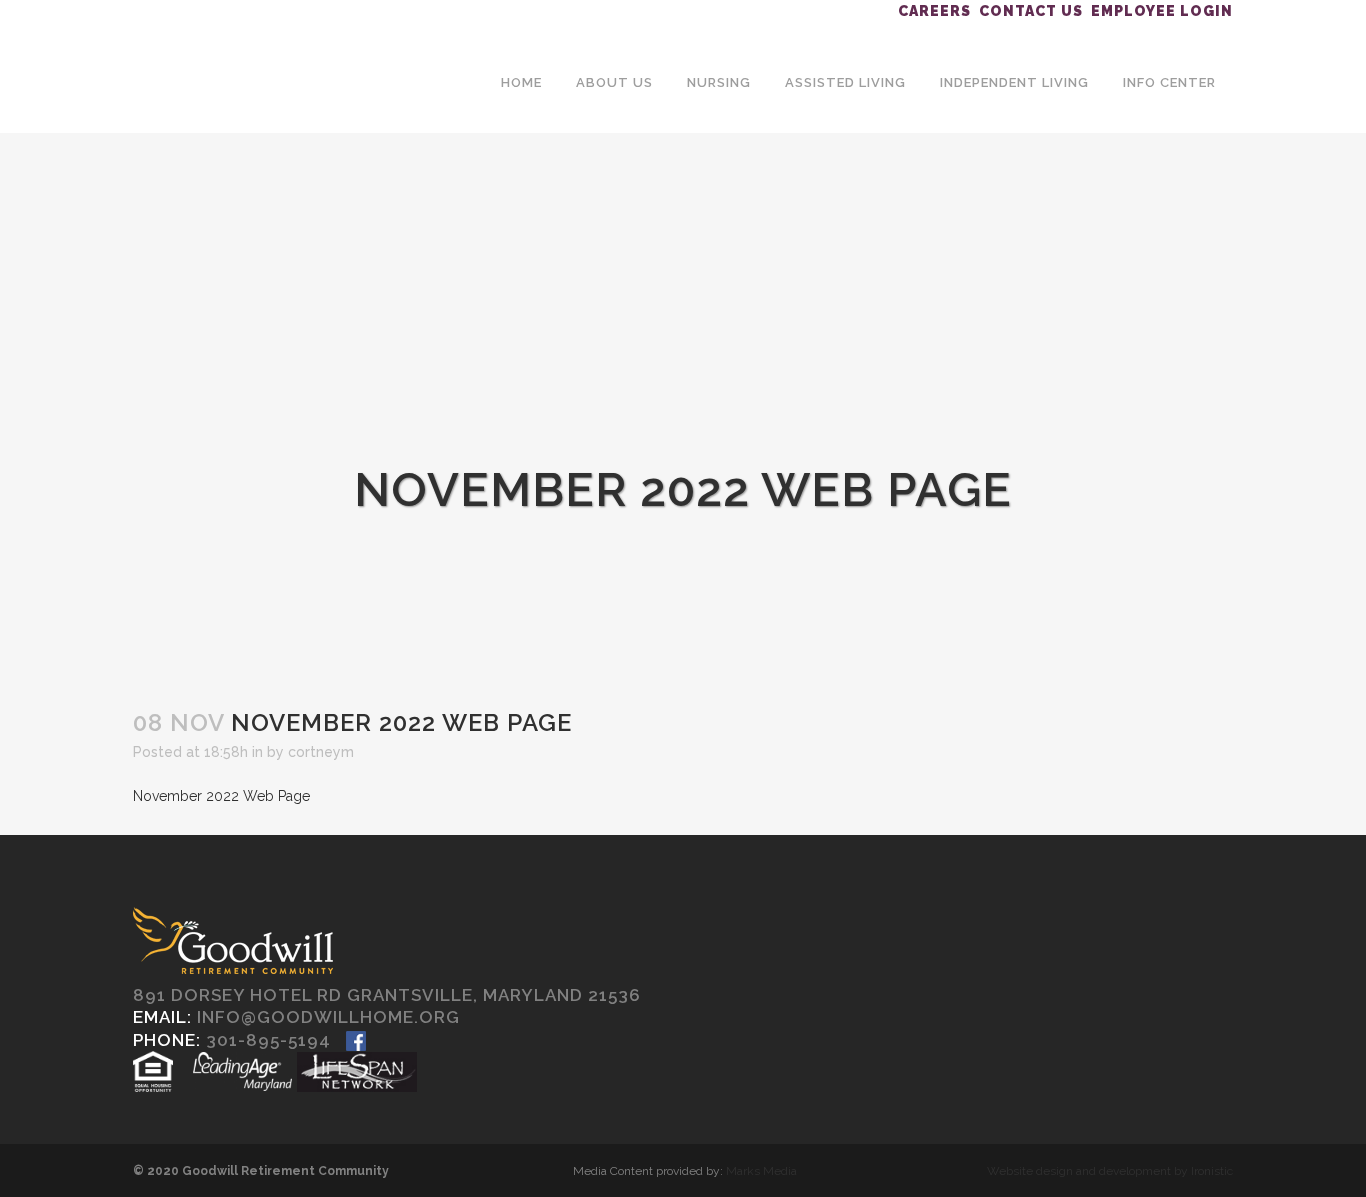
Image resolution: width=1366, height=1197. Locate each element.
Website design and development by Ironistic (1110, 1171)
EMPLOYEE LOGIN (1162, 11)
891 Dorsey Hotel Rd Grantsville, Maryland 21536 (387, 995)
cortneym (321, 752)
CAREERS (934, 11)
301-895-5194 (268, 1040)
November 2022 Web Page (221, 796)
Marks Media (761, 1171)
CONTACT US (1031, 11)
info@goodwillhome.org (328, 1017)
